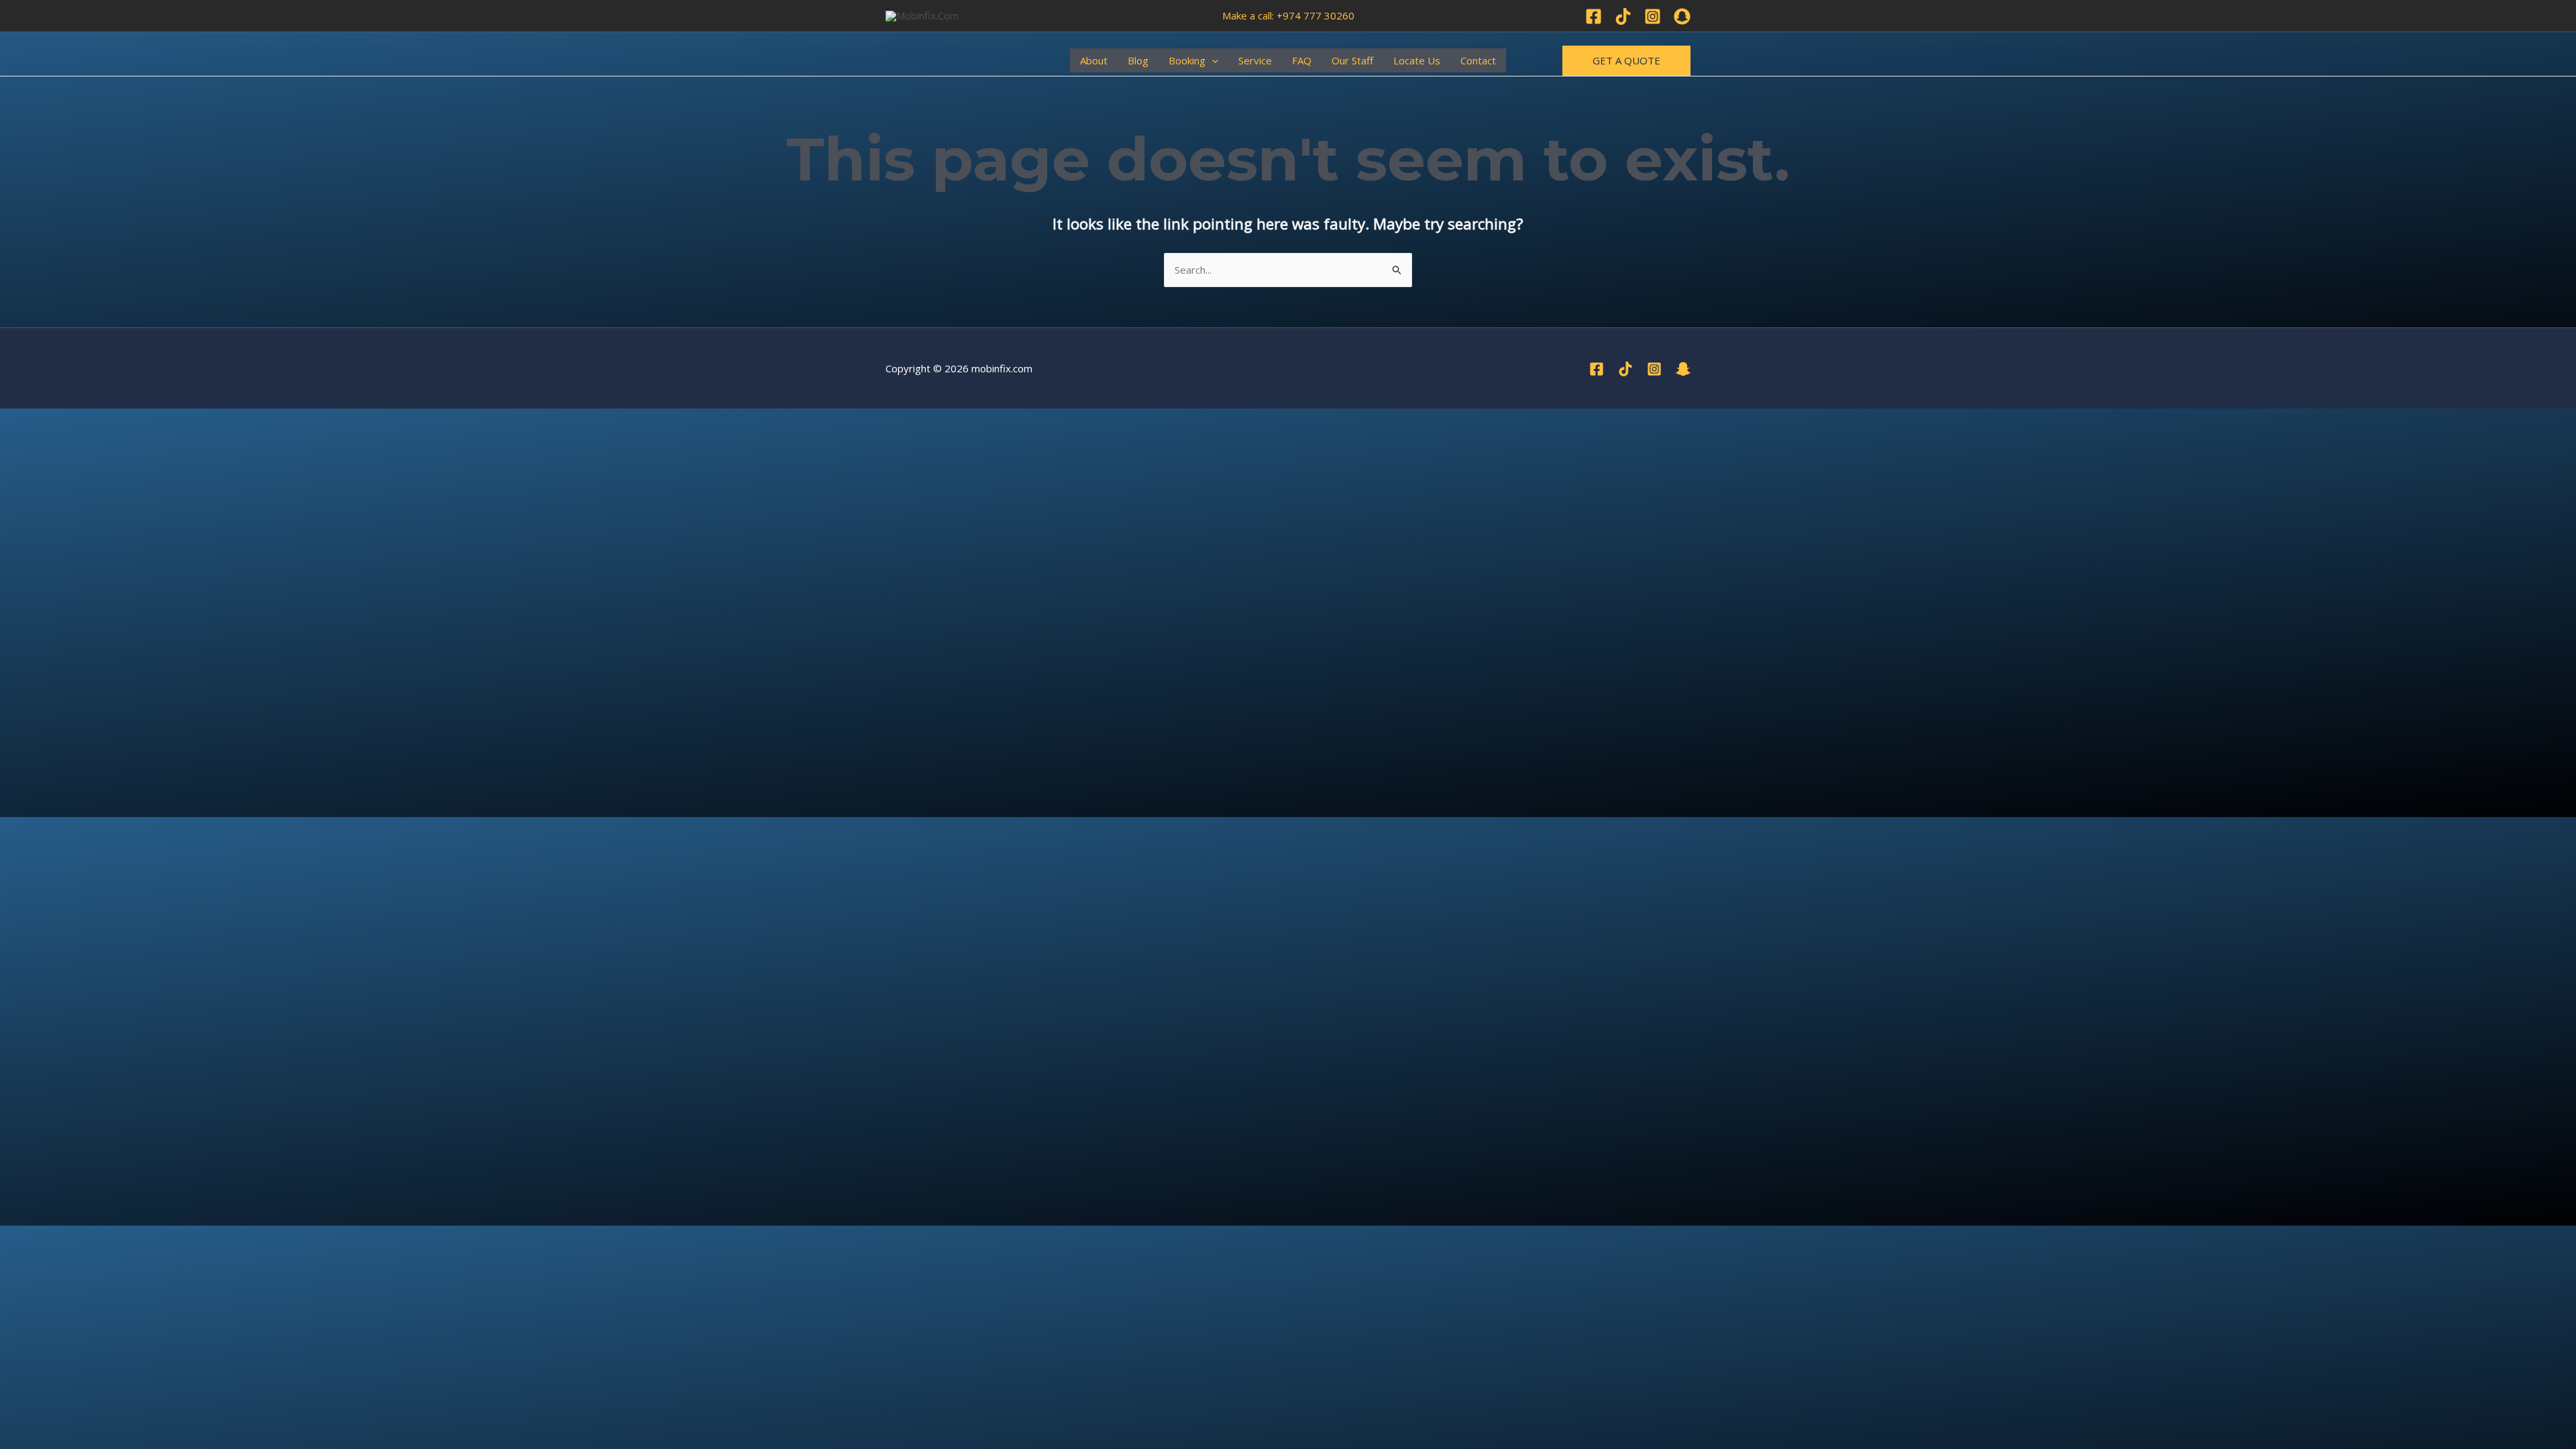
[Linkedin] (1682, 16)
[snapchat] (1683, 369)
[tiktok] (1625, 369)
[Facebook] (1594, 16)
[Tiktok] (1623, 16)
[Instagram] (1653, 16)
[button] (1212, 60)
